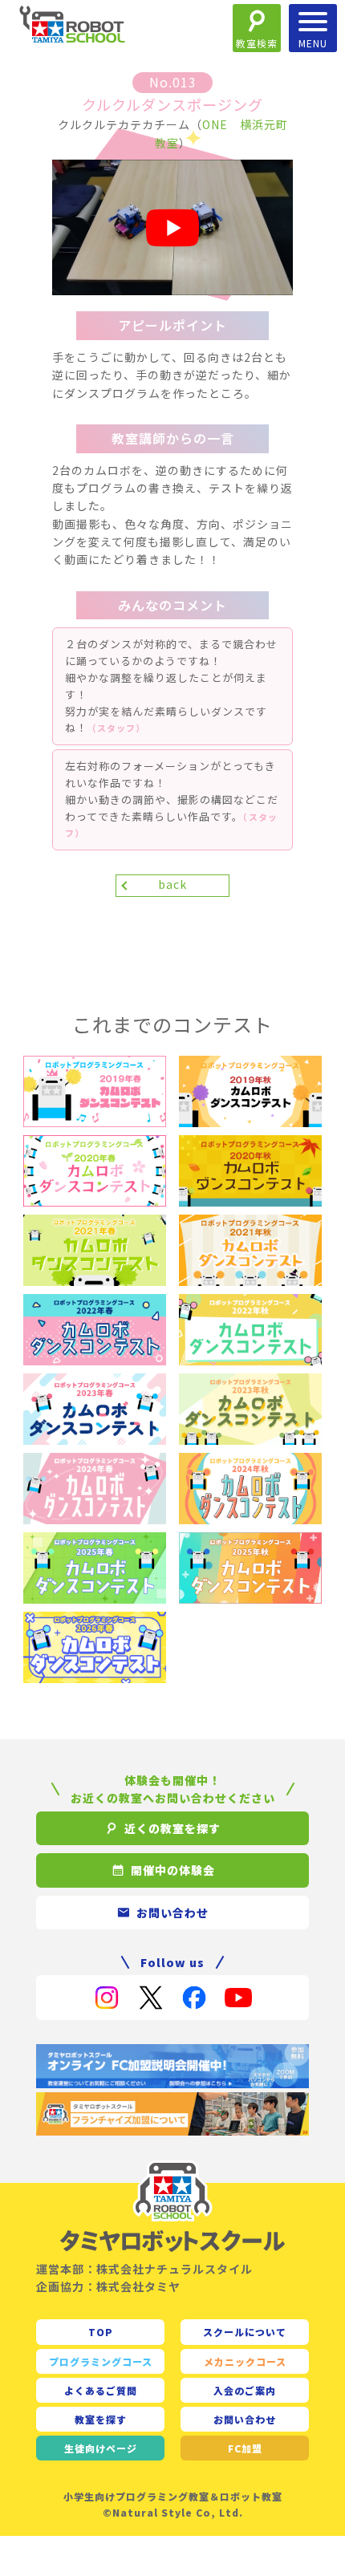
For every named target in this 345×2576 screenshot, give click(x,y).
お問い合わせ (245, 2419)
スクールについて (245, 2332)
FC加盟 (245, 2448)
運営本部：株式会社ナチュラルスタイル (144, 2269)
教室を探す (101, 2419)
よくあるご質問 (101, 2390)
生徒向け (101, 2448)
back (172, 884)
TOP (101, 2332)
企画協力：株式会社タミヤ (108, 2286)
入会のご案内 (245, 2390)
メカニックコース (245, 2361)
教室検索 (257, 43)
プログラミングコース (101, 2361)
